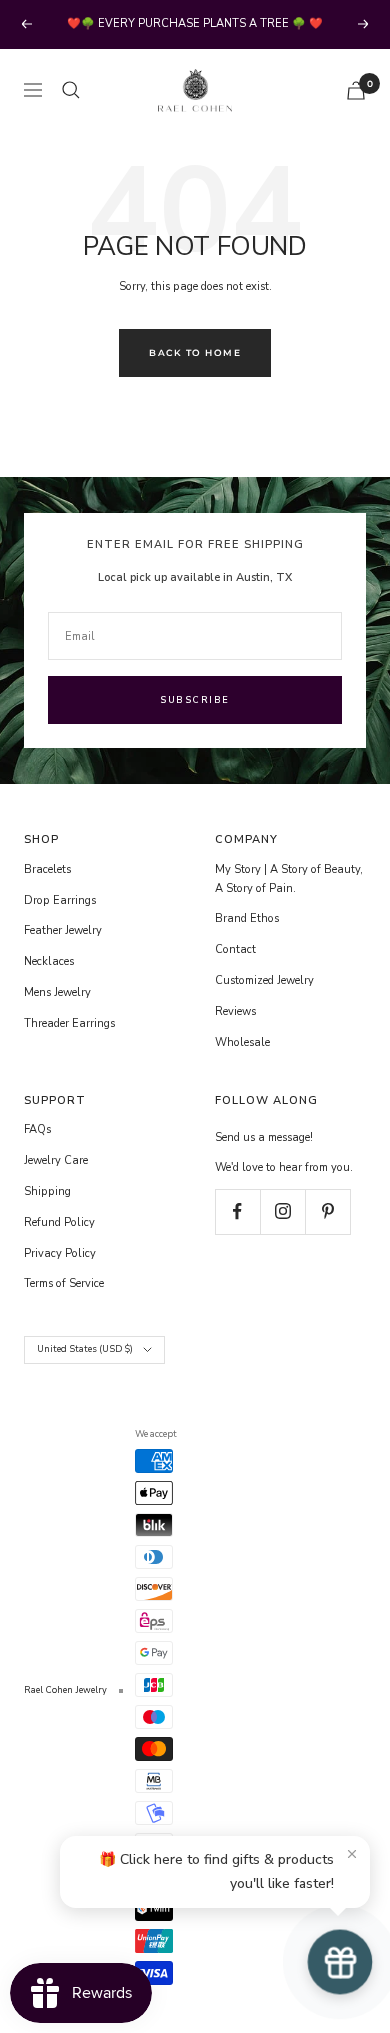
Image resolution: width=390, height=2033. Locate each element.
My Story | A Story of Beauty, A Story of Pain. (289, 879)
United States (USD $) (85, 1349)
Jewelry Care (56, 1160)
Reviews (235, 1011)
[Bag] (356, 90)
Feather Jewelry (63, 930)
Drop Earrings (60, 900)
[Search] (71, 90)
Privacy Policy (60, 1253)
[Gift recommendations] (340, 1962)
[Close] (352, 1854)
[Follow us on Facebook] (237, 1211)
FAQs (37, 1129)
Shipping (47, 1191)
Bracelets (47, 869)
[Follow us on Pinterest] (327, 1211)
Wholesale (242, 1042)
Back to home (195, 352)
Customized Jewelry (264, 980)
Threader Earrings (69, 1023)
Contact (235, 949)
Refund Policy (59, 1222)
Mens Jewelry (57, 992)
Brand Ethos (247, 918)
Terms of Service (64, 1283)
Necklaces (49, 961)
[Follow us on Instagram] (282, 1211)
